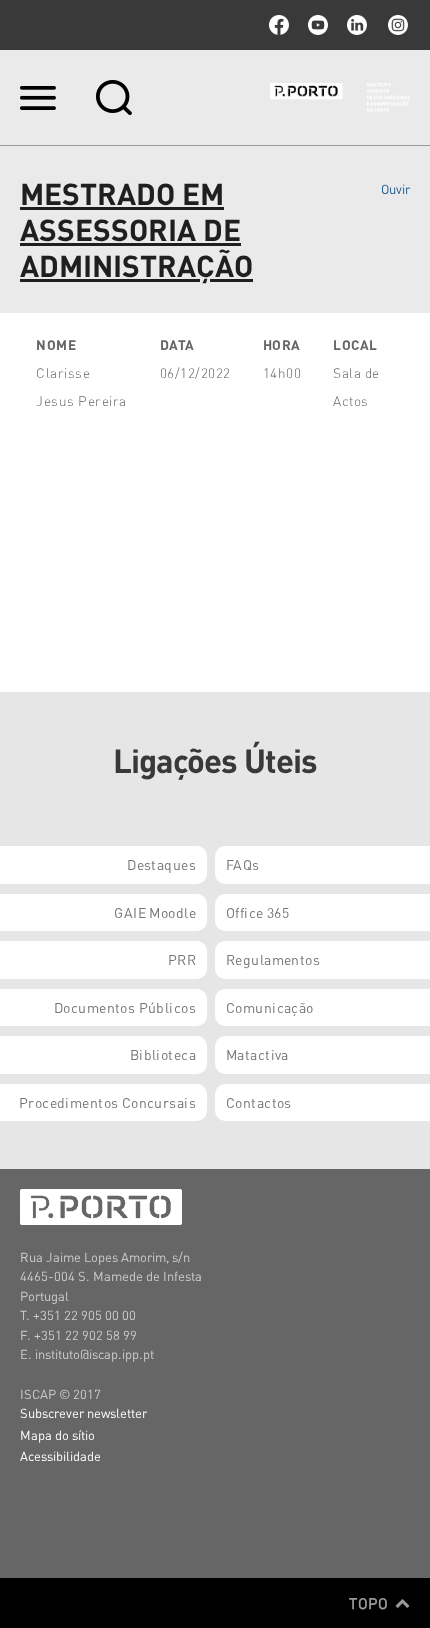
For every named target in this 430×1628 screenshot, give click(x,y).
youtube (318, 25)
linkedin (357, 25)
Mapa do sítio (57, 1434)
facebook (279, 25)
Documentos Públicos (125, 1007)
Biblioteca (163, 1054)
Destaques (161, 864)
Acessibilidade (60, 1455)
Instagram (396, 25)
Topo (370, 1603)
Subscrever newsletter (83, 1412)
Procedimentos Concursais (107, 1102)
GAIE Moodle (155, 912)
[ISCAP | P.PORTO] (340, 97)
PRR (182, 959)
